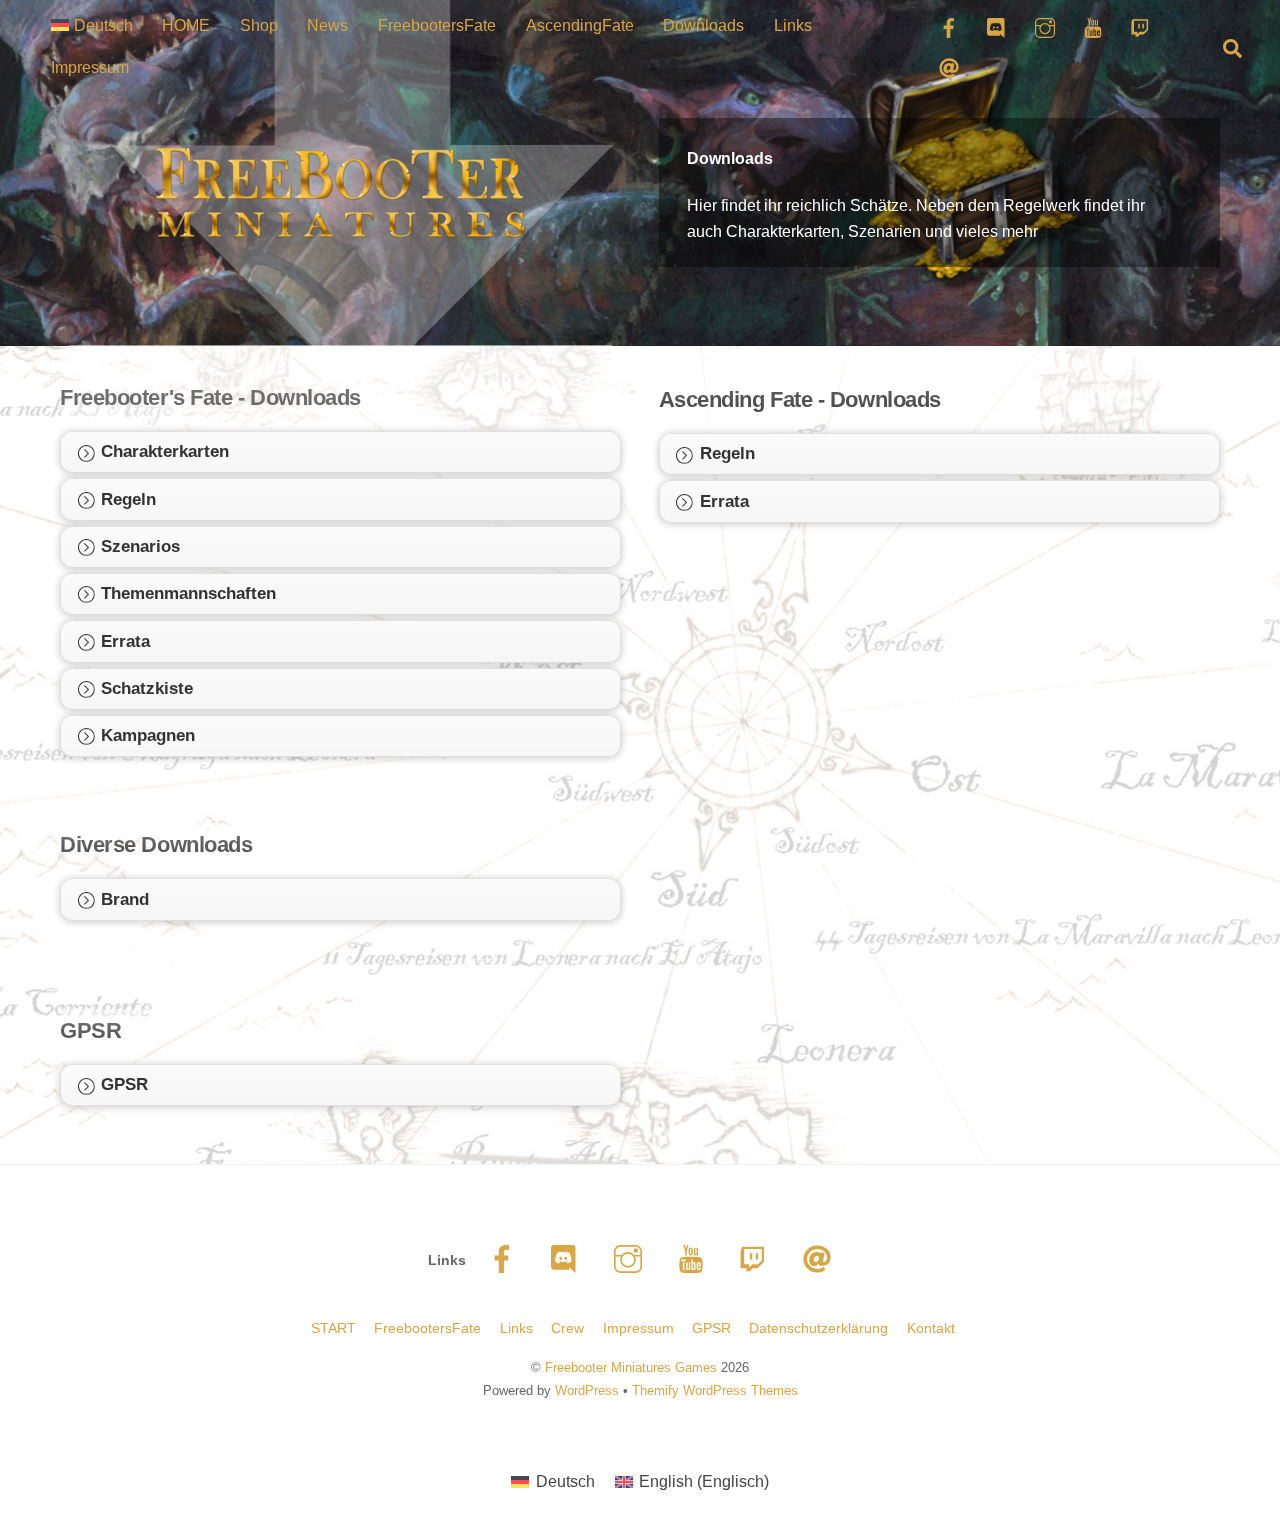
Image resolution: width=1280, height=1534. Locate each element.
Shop (259, 25)
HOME (186, 25)
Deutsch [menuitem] (565, 1481)
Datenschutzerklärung (818, 1328)
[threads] (820, 1259)
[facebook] (505, 1259)
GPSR (711, 1328)
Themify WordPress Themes (715, 1390)
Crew (567, 1328)
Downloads (703, 25)
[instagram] (631, 1259)
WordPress (587, 1390)
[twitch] (757, 1259)
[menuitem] (91, 26)
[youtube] (694, 1259)
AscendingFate (580, 25)
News (327, 25)
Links (793, 25)
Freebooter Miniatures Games (631, 1367)
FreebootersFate (437, 25)
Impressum (90, 67)
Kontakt (931, 1328)
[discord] (568, 1259)
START (333, 1328)
